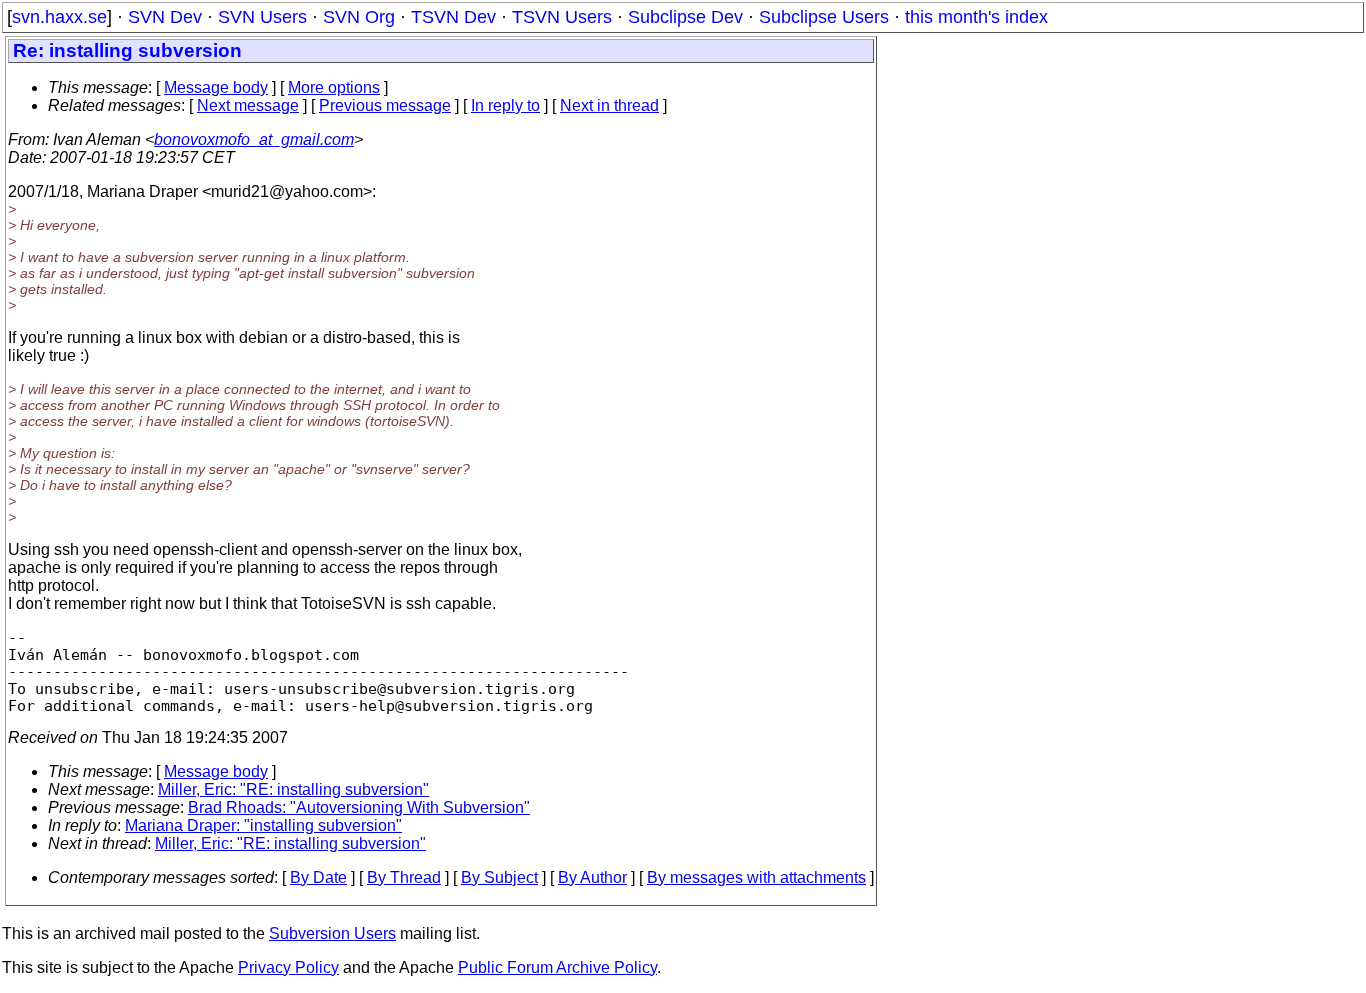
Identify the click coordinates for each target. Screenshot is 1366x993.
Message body (216, 87)
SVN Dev (165, 17)
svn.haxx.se (59, 17)
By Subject (499, 877)
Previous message (385, 105)
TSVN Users (562, 17)
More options (334, 87)
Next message (248, 105)
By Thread (404, 877)
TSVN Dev (453, 17)
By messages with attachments (756, 877)
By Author (592, 877)
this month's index (976, 17)
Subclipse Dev (685, 17)
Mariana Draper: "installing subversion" (263, 825)
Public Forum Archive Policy (557, 967)
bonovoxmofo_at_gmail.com (254, 139)
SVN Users (262, 17)
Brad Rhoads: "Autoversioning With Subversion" (359, 807)
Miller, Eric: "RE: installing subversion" (293, 789)
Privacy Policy (288, 967)
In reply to (505, 105)
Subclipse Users (824, 17)
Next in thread (609, 105)
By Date (318, 877)
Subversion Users (332, 933)
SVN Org (359, 17)
